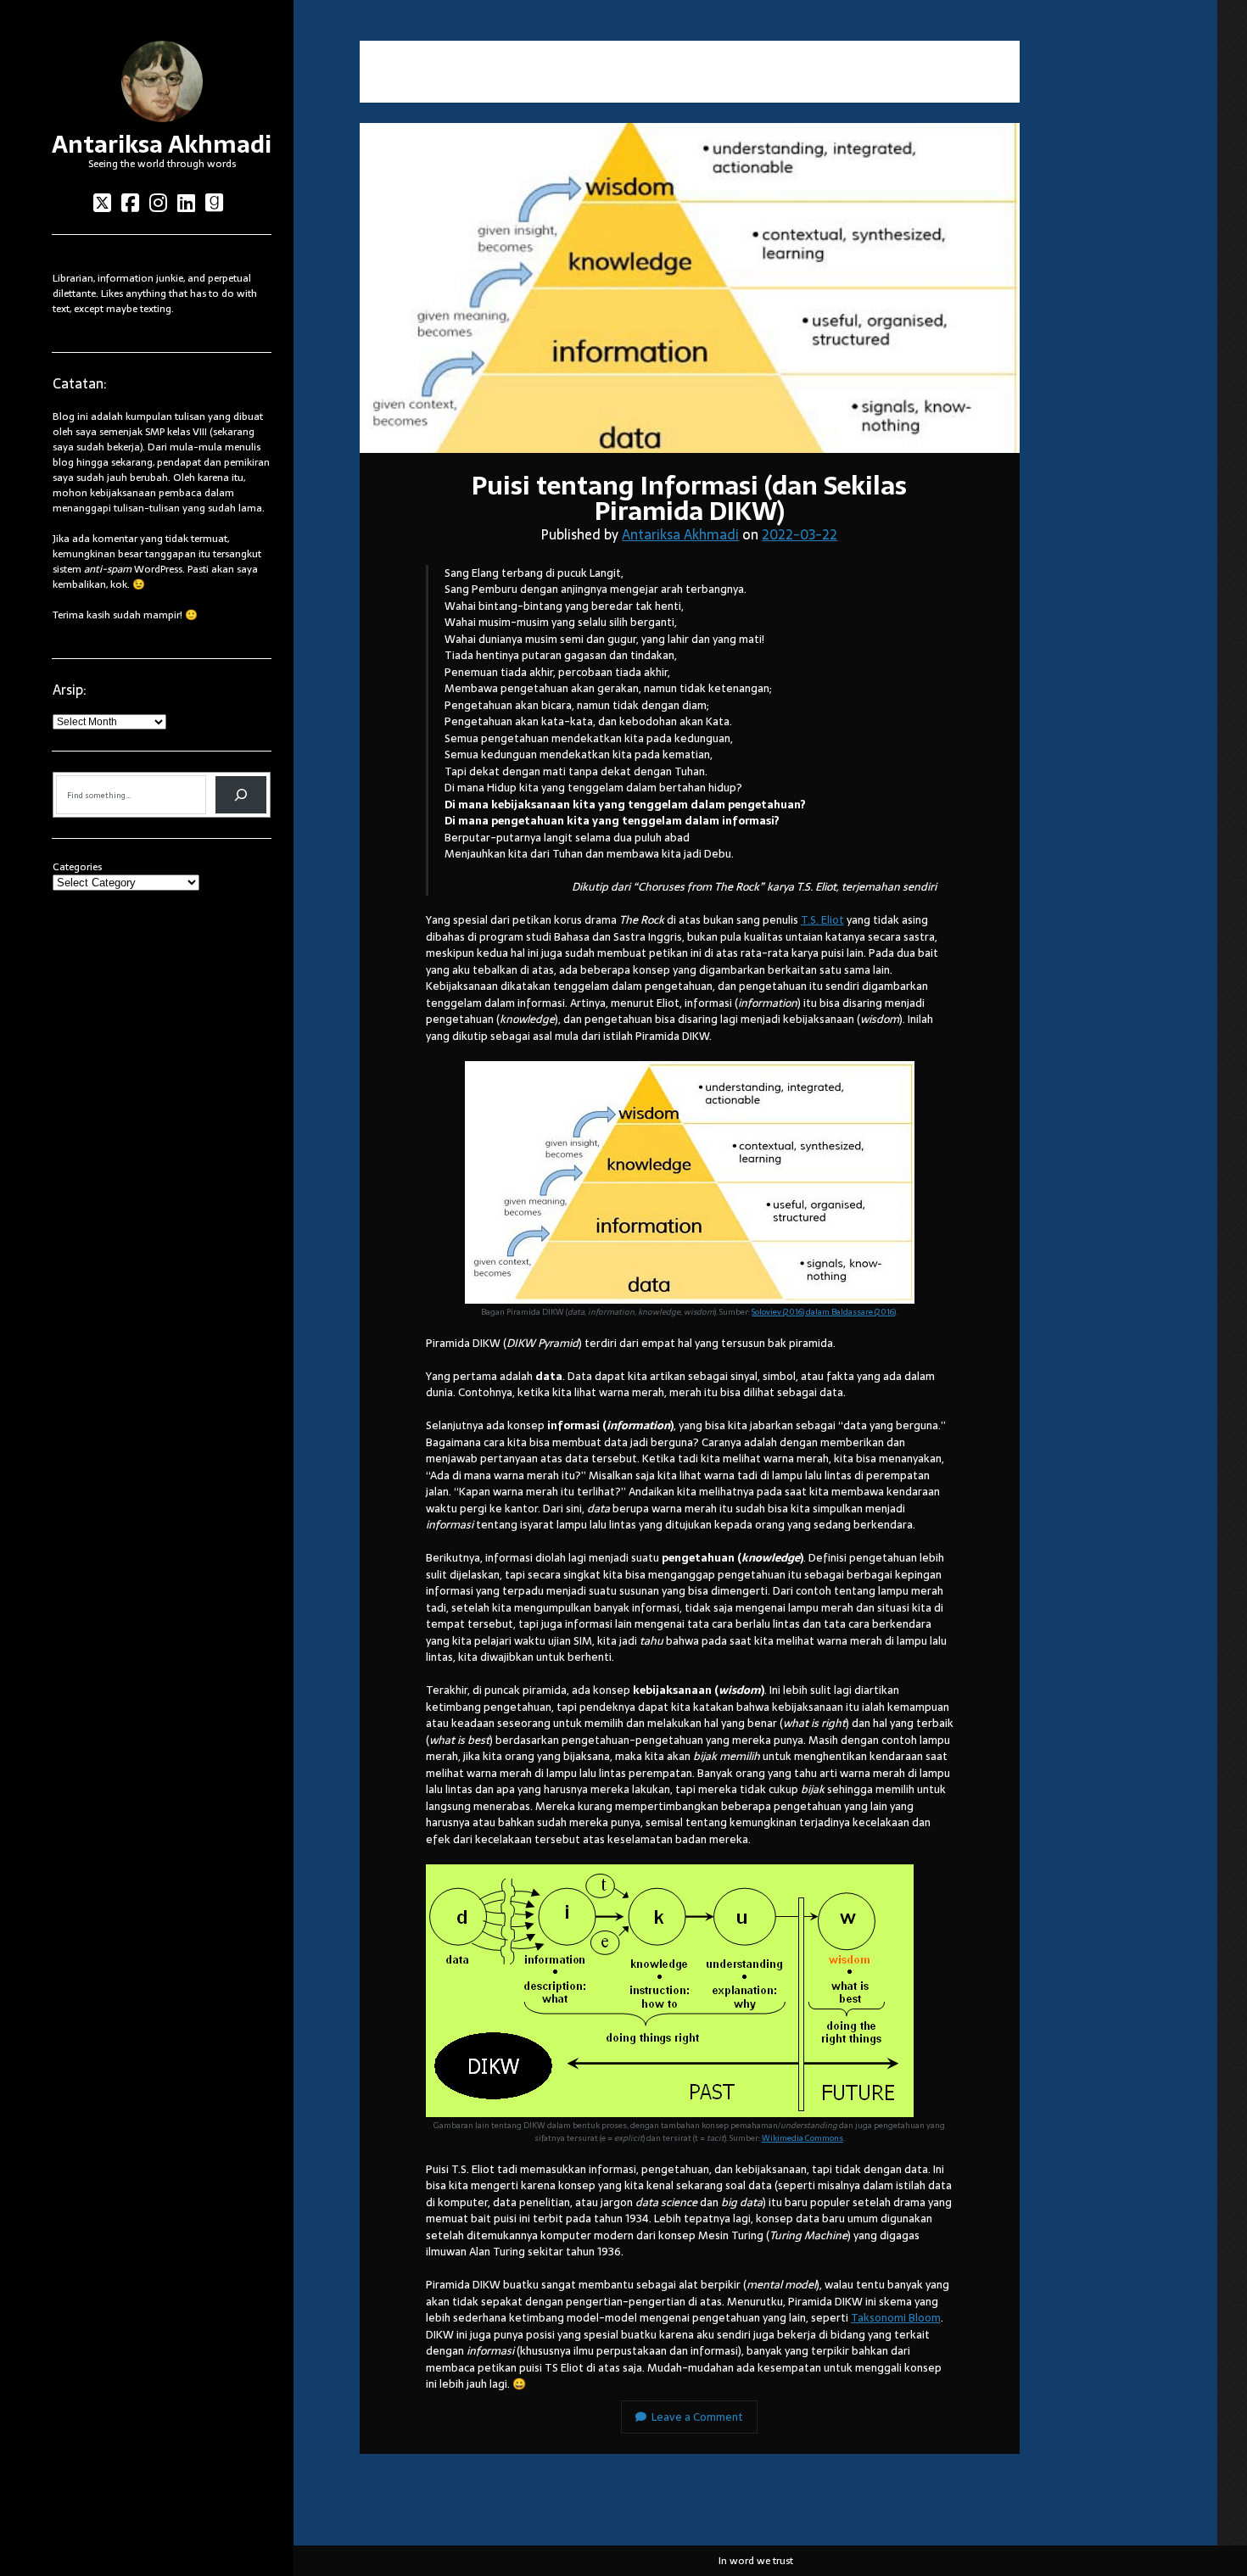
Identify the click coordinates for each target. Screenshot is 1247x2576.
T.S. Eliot (822, 920)
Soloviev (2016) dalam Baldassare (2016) (824, 1312)
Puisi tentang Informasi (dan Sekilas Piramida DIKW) (690, 288)
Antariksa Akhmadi (162, 144)
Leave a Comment (697, 2417)
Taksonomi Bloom (896, 2318)
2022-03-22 (800, 534)
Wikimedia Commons (802, 2138)
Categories (77, 867)
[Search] (241, 795)
